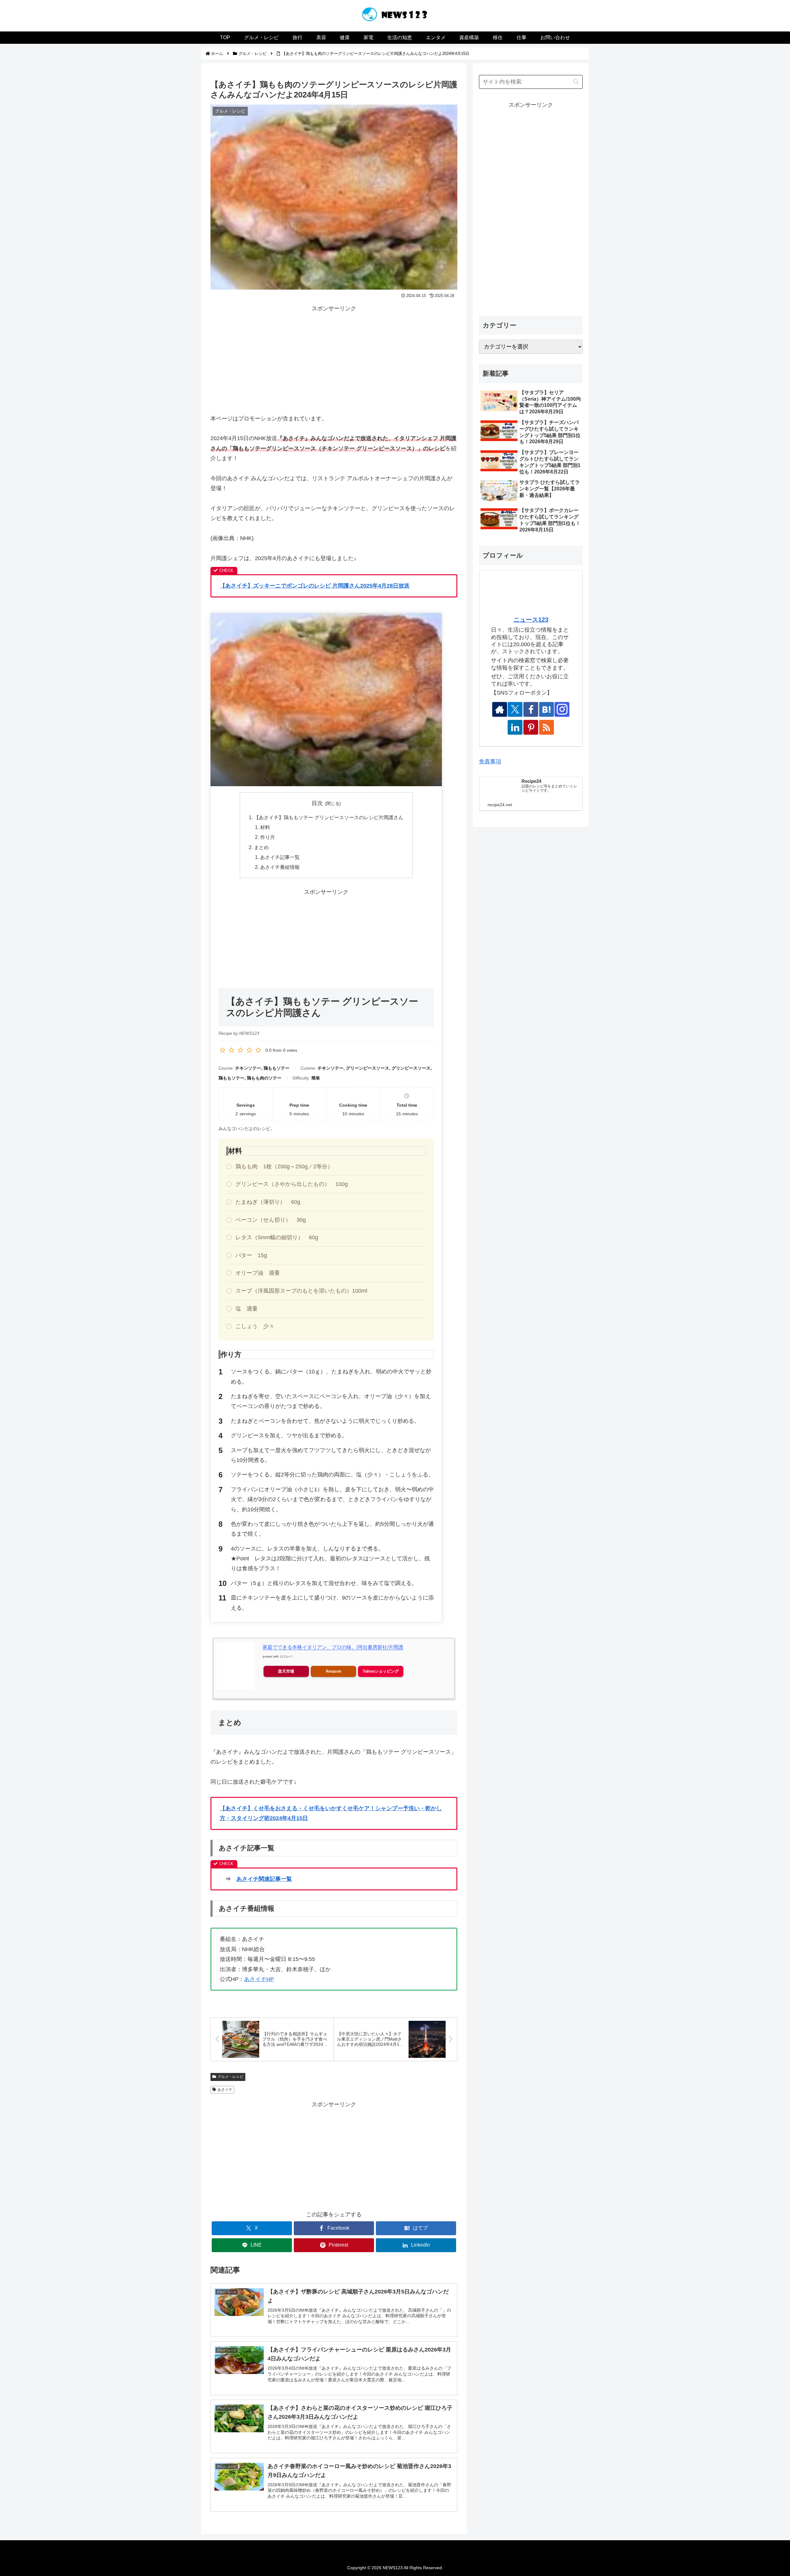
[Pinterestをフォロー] (531, 727)
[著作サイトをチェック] (500, 709)
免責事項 (490, 762)
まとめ (261, 847)
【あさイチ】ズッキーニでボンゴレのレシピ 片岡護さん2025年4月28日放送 (315, 586)
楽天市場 (286, 1671)
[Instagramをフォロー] (562, 709)
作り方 (268, 837)
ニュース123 (531, 620)
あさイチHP (259, 1979)
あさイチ (225, 2090)
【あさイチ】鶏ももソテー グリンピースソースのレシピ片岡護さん (329, 817)
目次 (317, 803)
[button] (576, 82)
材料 (265, 827)
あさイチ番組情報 (280, 867)
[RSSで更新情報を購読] (547, 727)
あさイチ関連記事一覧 (264, 1879)
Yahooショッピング (381, 1671)
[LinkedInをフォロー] (515, 727)
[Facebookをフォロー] (531, 709)
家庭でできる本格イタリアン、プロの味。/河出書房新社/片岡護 (333, 1647)
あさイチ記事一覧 (280, 857)
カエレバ (286, 1656)
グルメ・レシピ (231, 2077)
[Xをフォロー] (515, 709)
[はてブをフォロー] (547, 709)
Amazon (333, 1671)
